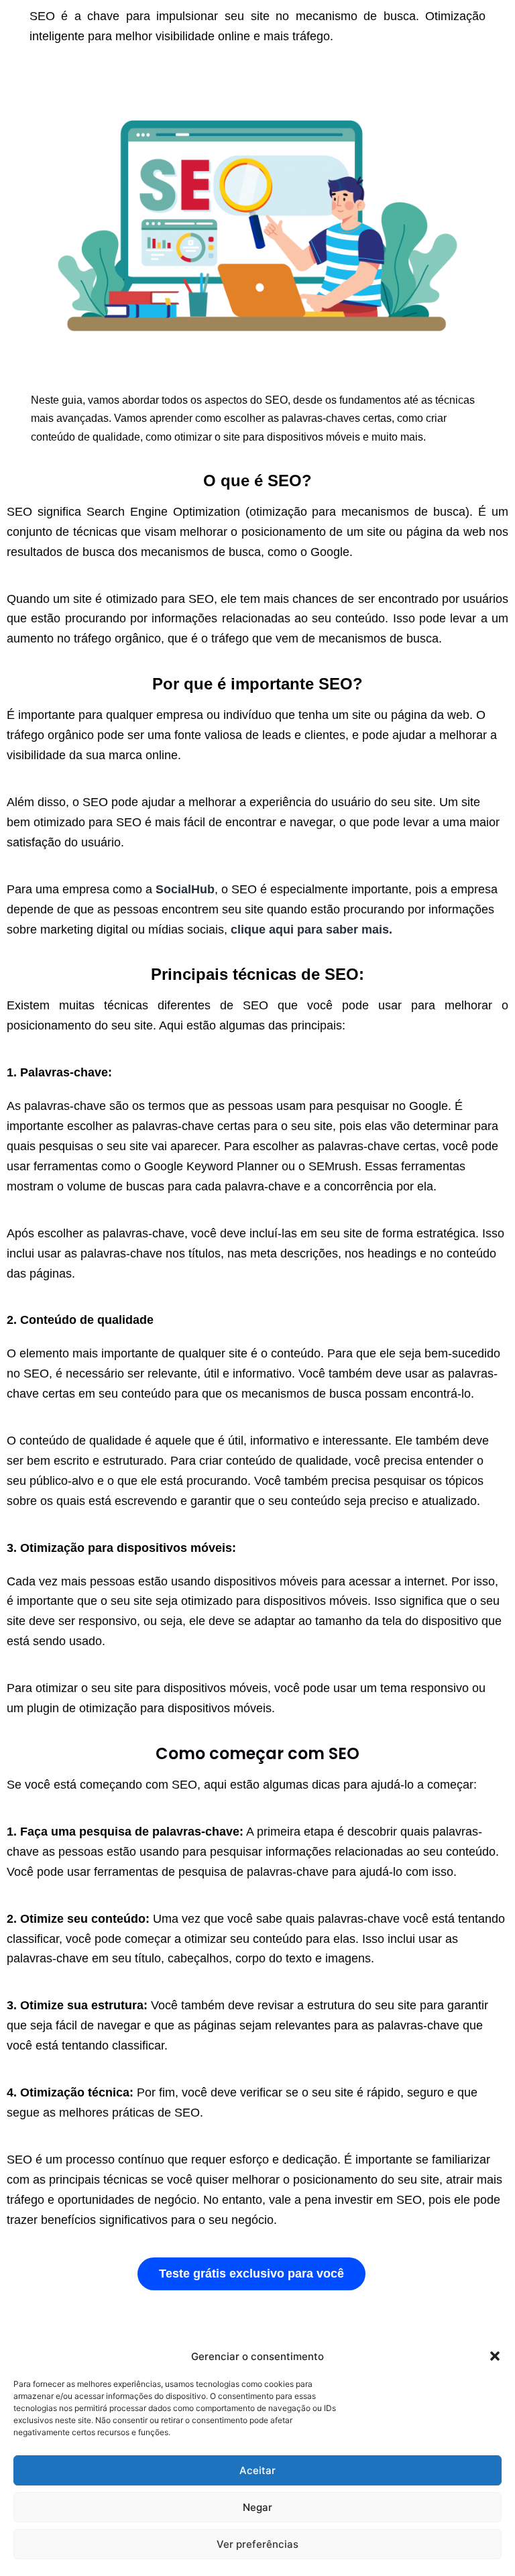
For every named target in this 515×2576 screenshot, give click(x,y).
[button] (495, 2356)
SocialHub (185, 889)
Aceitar (257, 2470)
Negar (257, 2507)
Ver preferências (257, 2544)
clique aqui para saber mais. (311, 930)
